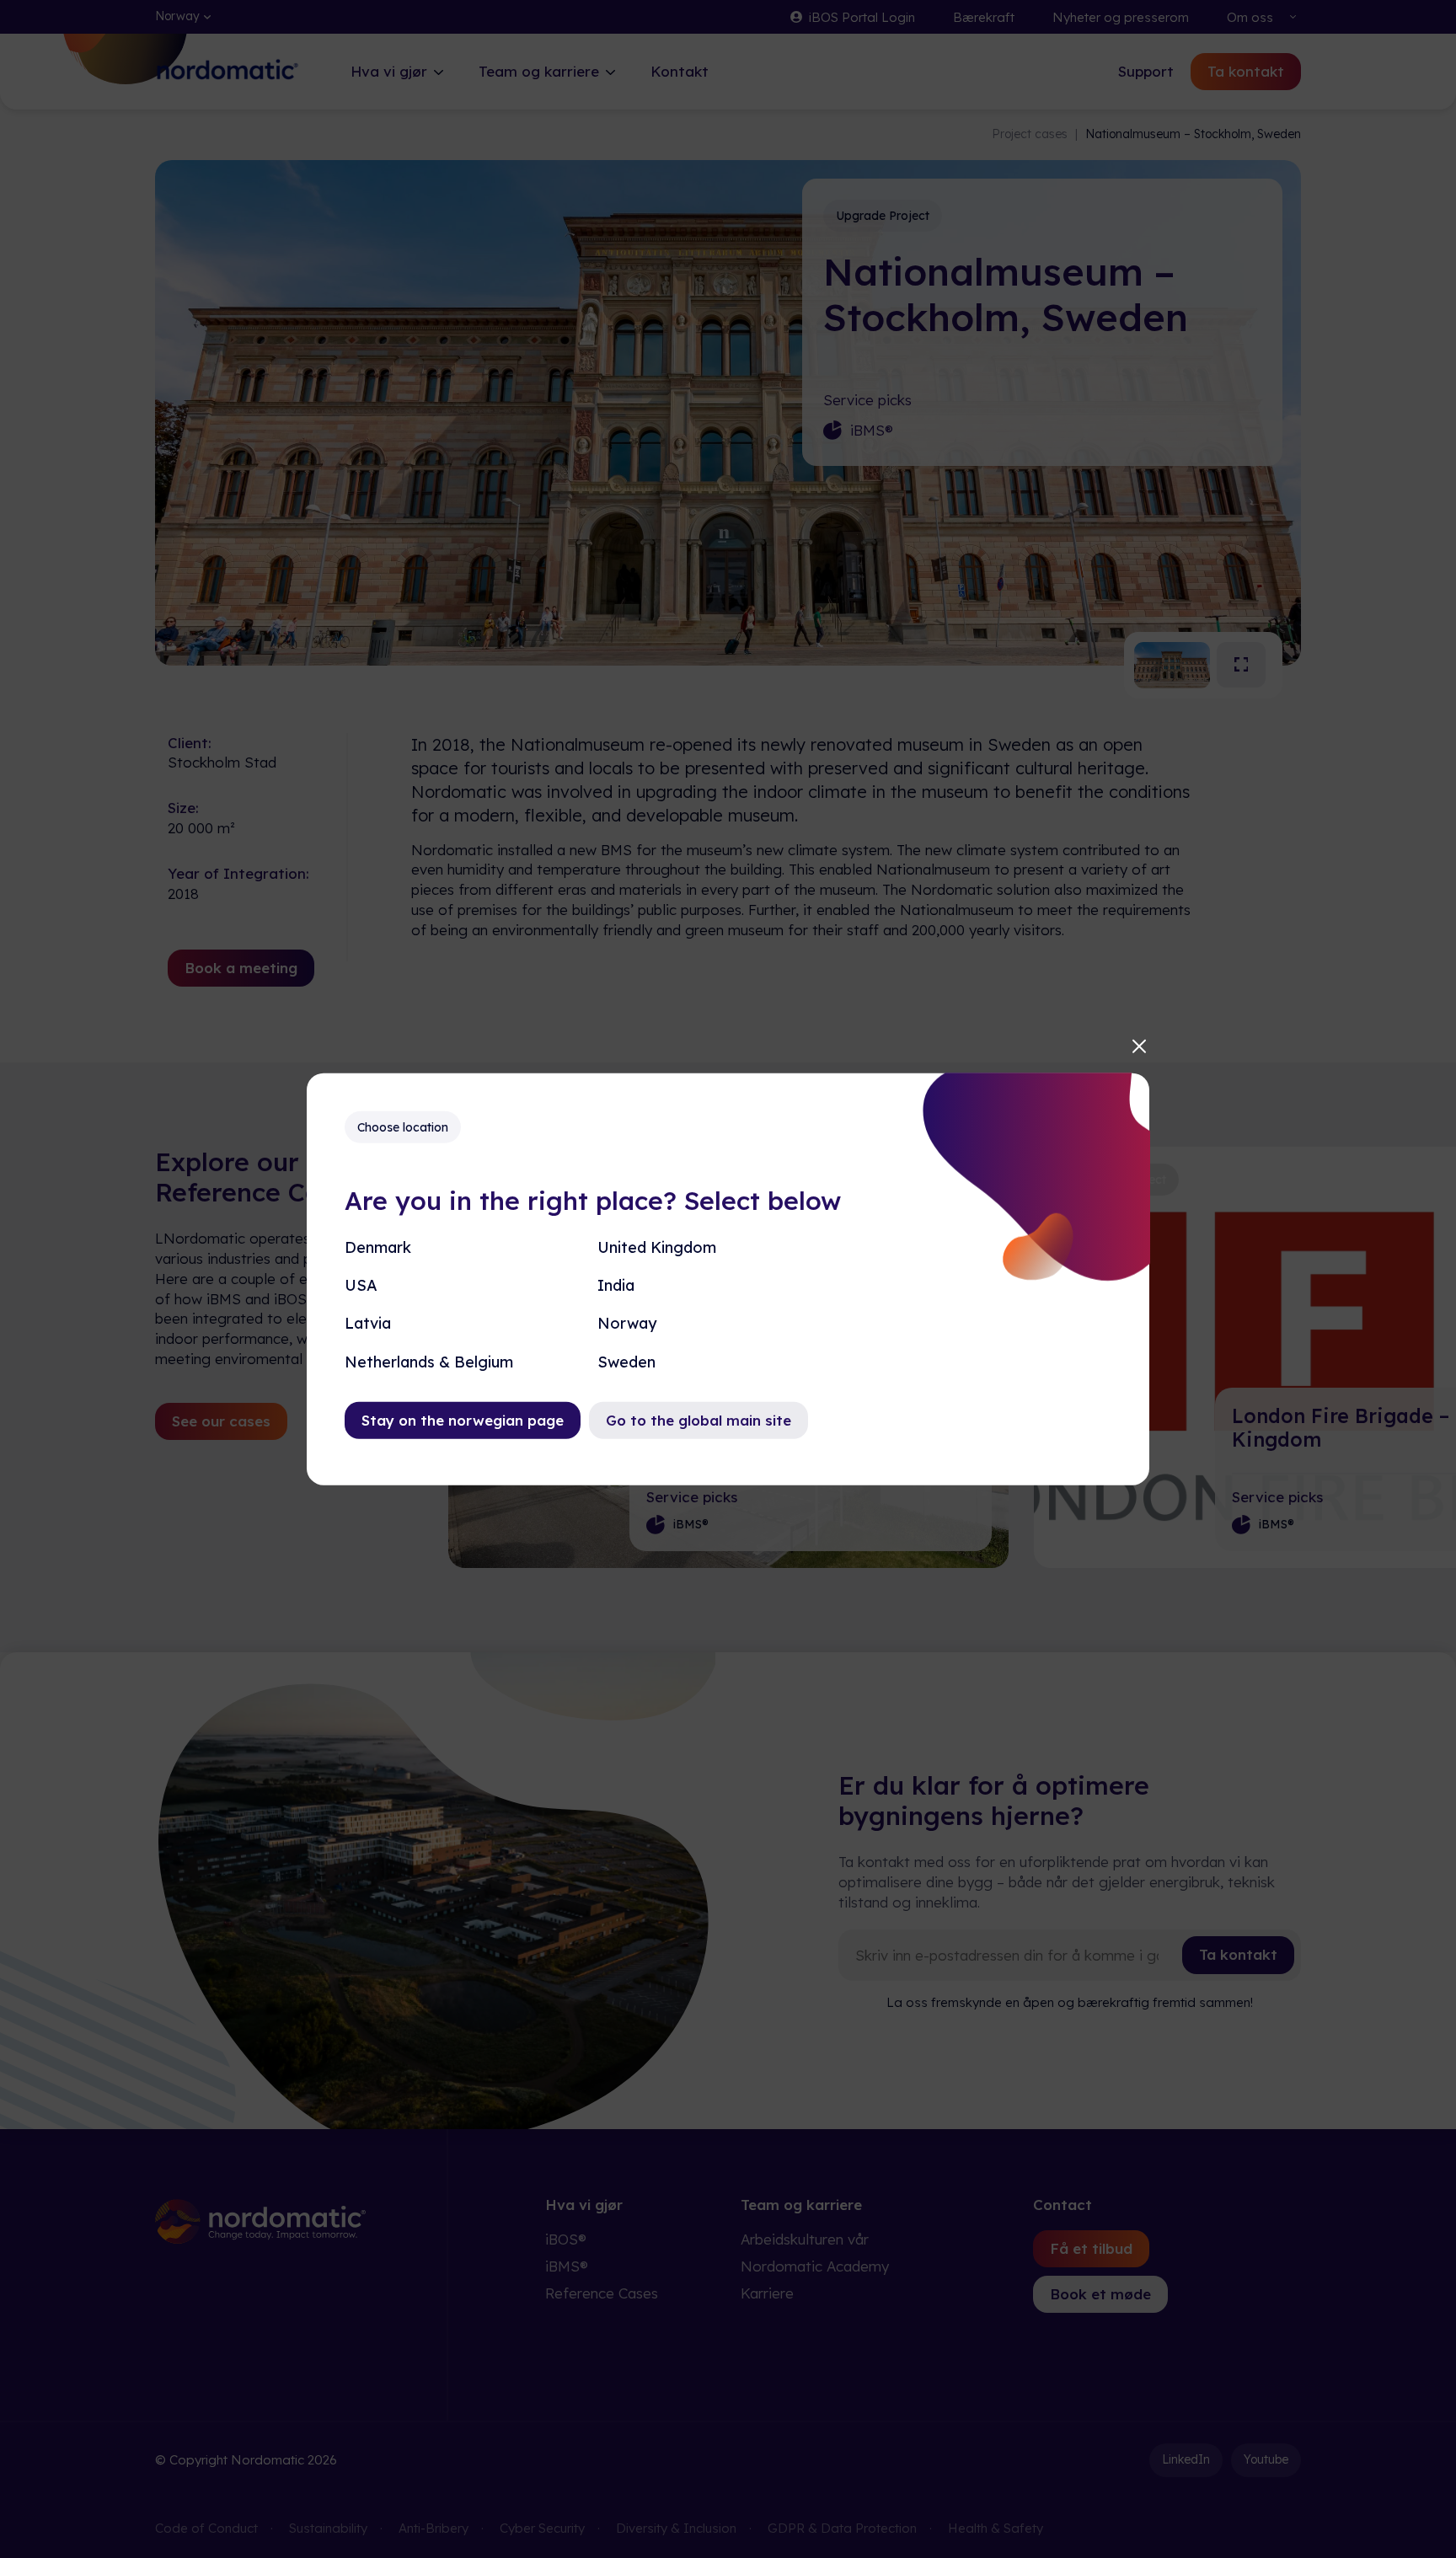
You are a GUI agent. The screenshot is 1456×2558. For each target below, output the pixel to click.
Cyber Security (542, 2528)
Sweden (626, 1361)
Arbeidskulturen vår (805, 2239)
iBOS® (566, 2239)
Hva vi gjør (389, 71)
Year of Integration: (238, 873)
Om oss (1250, 17)
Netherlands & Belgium (429, 1361)
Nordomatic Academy (815, 2266)
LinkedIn (1186, 2459)
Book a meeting (241, 968)
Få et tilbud (1091, 2248)
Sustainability (328, 2528)
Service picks (867, 400)
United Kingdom (657, 1247)
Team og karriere (539, 71)
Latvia (368, 1323)
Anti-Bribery (434, 2528)
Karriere (767, 2293)
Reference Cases (602, 2293)
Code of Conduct (206, 2528)
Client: (190, 743)
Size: (183, 808)
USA (361, 1285)
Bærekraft (984, 17)
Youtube (1266, 2459)
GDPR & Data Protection (842, 2528)
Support (1146, 71)
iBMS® (872, 430)
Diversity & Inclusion (676, 2528)
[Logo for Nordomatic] (227, 82)
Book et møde (1100, 2294)
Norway (627, 1323)
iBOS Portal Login (862, 17)
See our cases (221, 1421)
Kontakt (680, 71)
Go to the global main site (699, 1419)
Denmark (378, 1247)
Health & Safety (996, 2528)
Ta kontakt (1246, 71)
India (616, 1285)
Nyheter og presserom (1121, 17)
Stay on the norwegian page (463, 1419)
